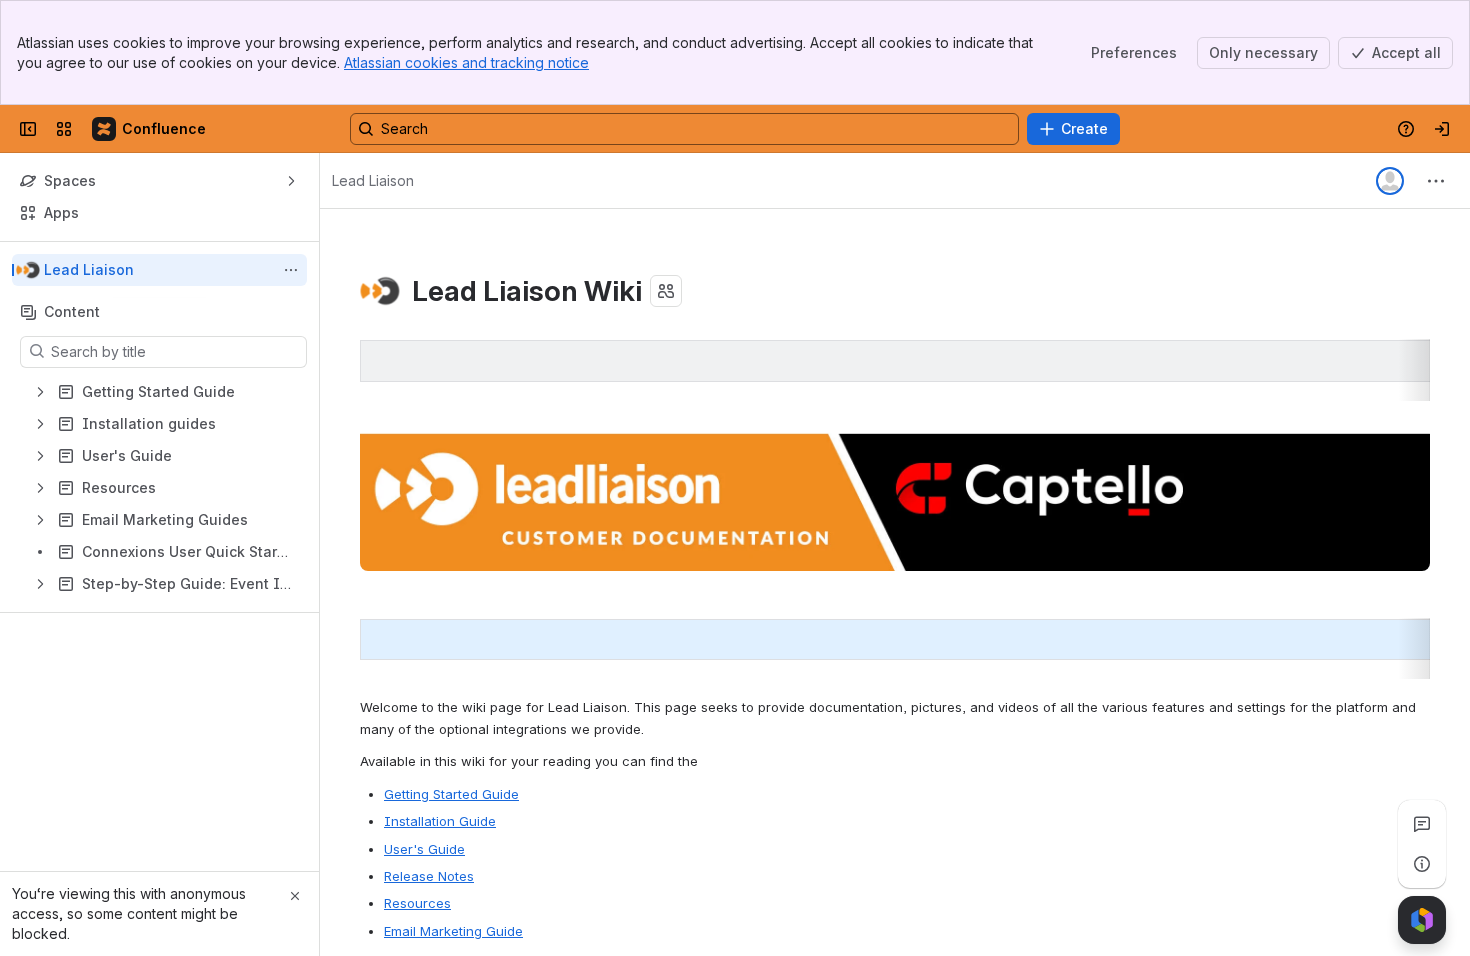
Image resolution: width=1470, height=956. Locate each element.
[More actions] (291, 270)
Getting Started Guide (451, 794)
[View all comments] (1422, 824)
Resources (417, 903)
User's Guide (424, 849)
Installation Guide (440, 821)
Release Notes (429, 876)
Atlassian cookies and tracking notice (466, 62)
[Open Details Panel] (1422, 864)
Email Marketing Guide (453, 931)
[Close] (295, 896)
